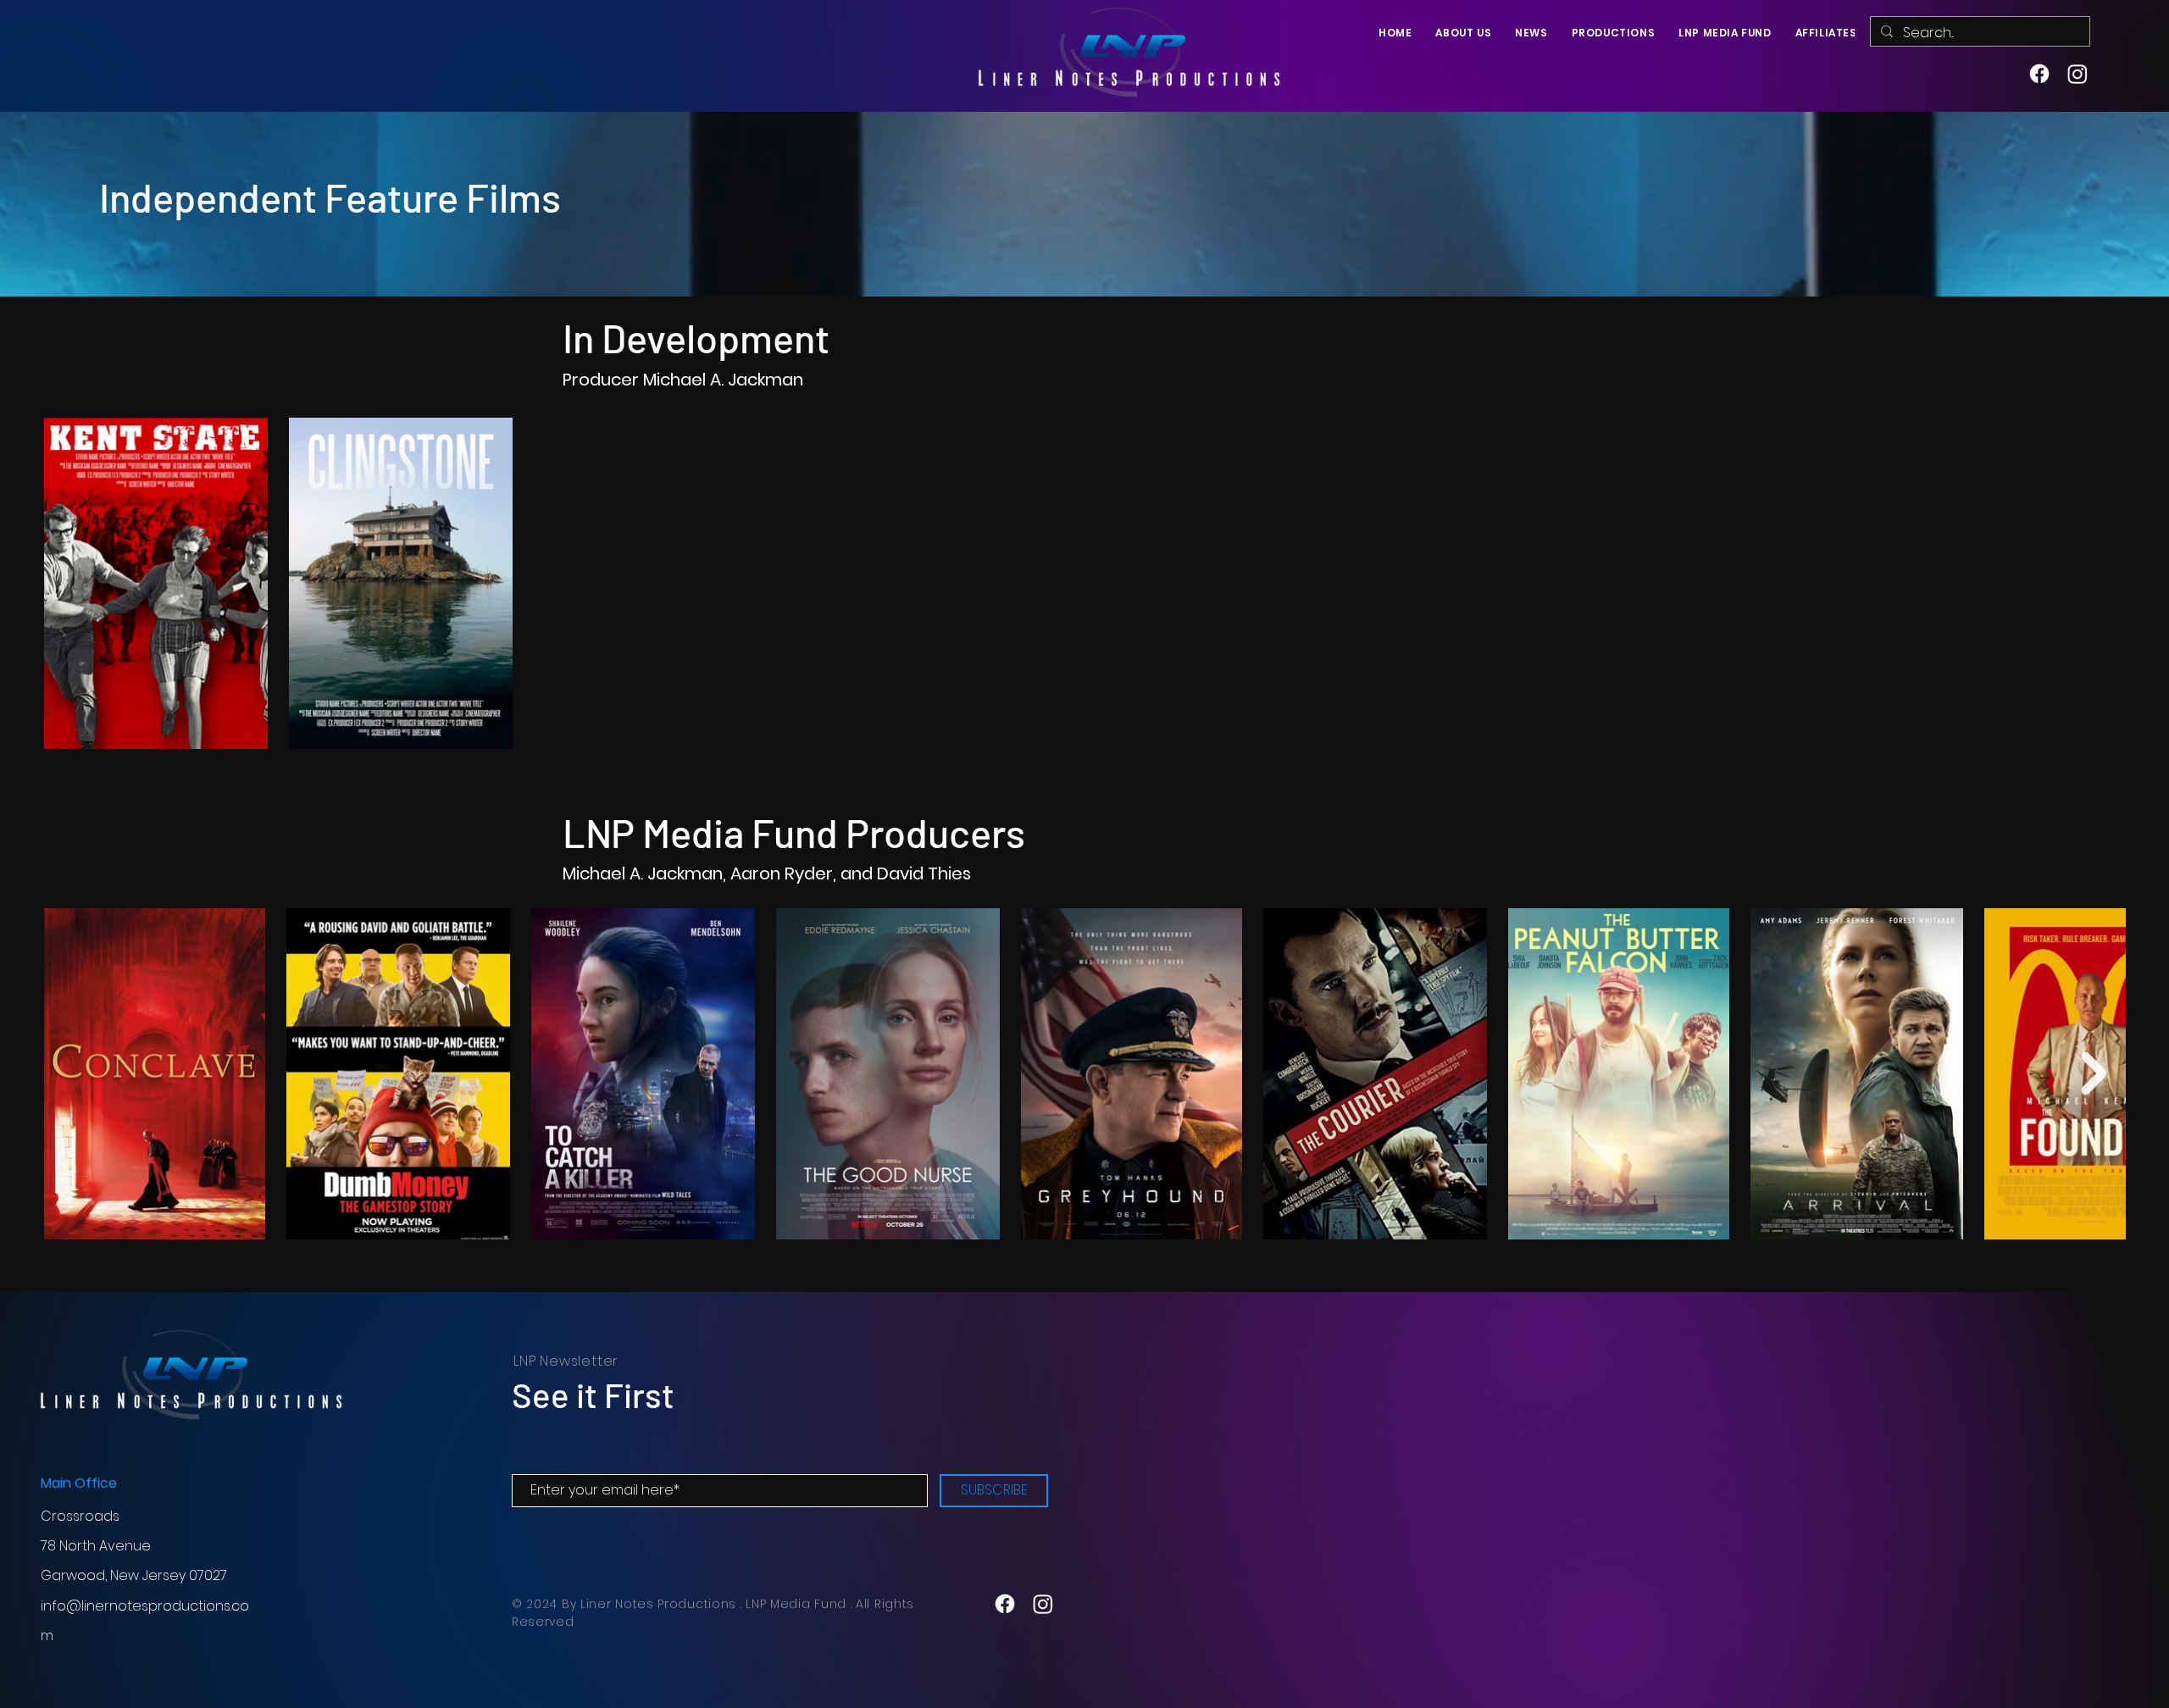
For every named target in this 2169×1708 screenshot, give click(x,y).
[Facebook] (2039, 74)
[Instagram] (2077, 74)
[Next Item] (2094, 1073)
